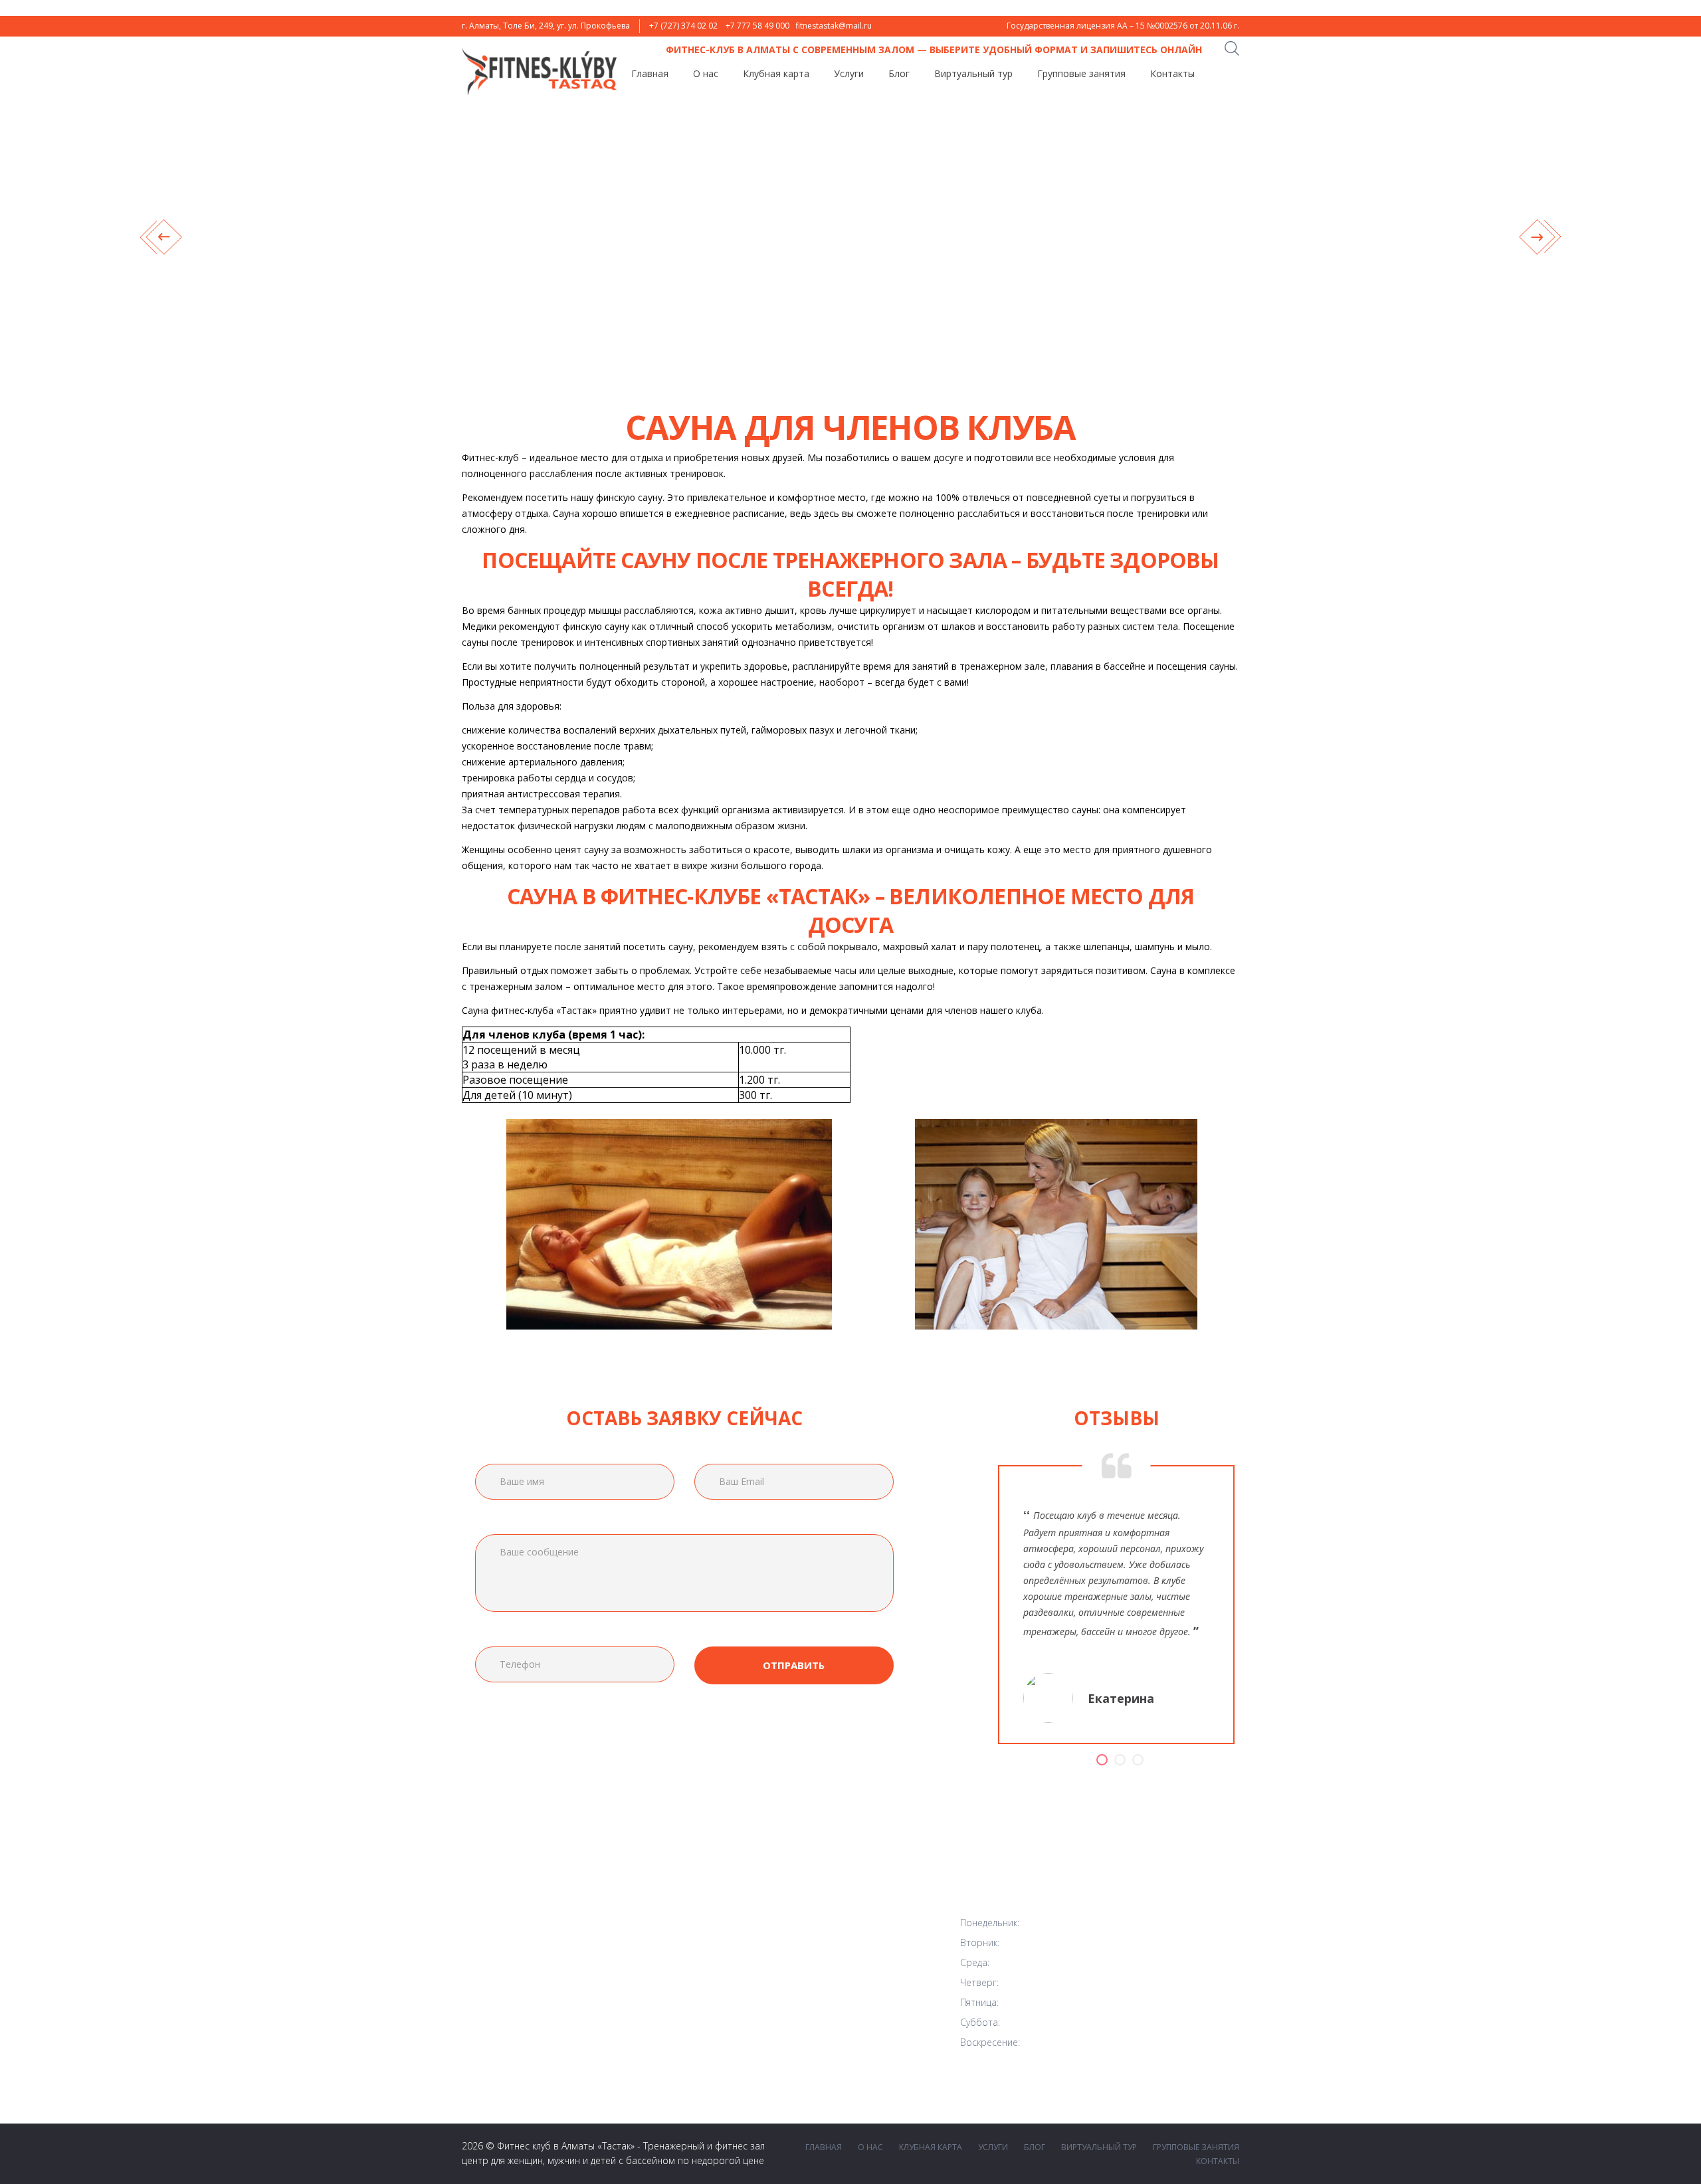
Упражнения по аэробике (613, 2071)
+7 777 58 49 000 (757, 26)
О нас (706, 74)
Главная (650, 74)
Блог (899, 74)
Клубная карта (776, 74)
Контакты (1172, 74)
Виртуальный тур (973, 74)
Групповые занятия (1081, 74)
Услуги (849, 74)
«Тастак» (616, 2146)
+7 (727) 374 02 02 (683, 26)
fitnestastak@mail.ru (834, 26)
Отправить (794, 1665)
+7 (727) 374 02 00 (845, 1978)
